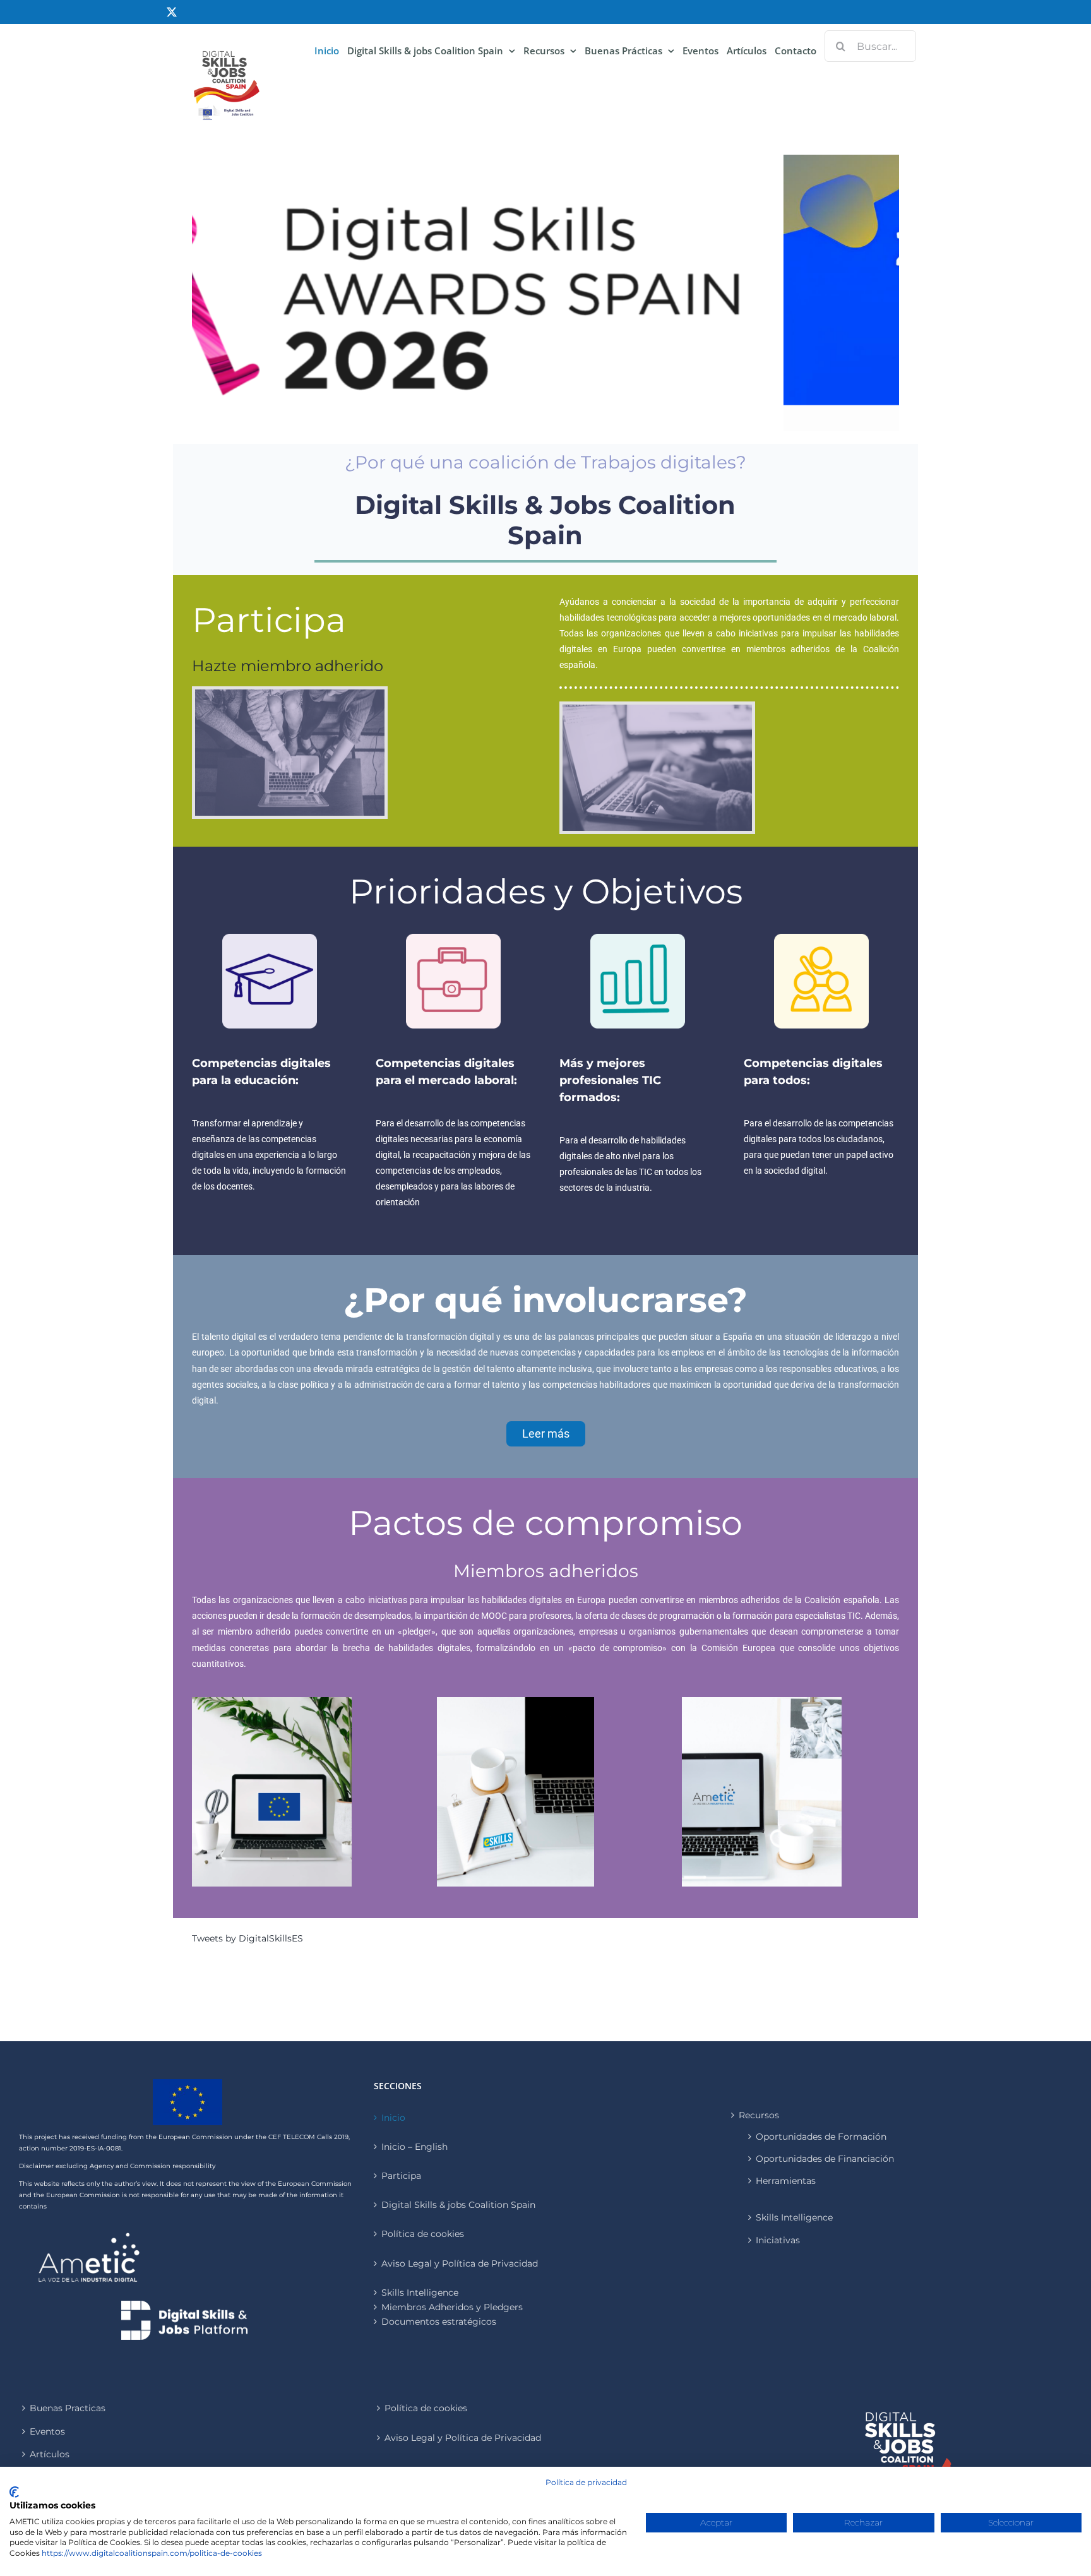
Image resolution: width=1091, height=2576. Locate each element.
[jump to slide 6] (580, 416)
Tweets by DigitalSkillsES (247, 1938)
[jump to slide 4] (552, 416)
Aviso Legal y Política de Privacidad (460, 2263)
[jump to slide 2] (525, 416)
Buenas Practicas (68, 2408)
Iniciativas (778, 2240)
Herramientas (786, 2181)
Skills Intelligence (794, 2217)
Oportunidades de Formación (821, 2137)
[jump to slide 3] (539, 416)
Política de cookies (423, 2234)
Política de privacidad (586, 2482)
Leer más (546, 1434)
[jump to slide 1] (511, 416)
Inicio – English (414, 2147)
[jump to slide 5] (566, 416)
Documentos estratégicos (439, 2322)
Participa (401, 2176)
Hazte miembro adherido (288, 666)
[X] (172, 12)
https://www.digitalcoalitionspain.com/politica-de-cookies (152, 2553)
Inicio (393, 2118)
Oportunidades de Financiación (825, 2159)
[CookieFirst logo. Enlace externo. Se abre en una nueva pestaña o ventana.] (14, 2492)
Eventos (47, 2431)
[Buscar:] (870, 45)
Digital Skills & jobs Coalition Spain (458, 2205)
